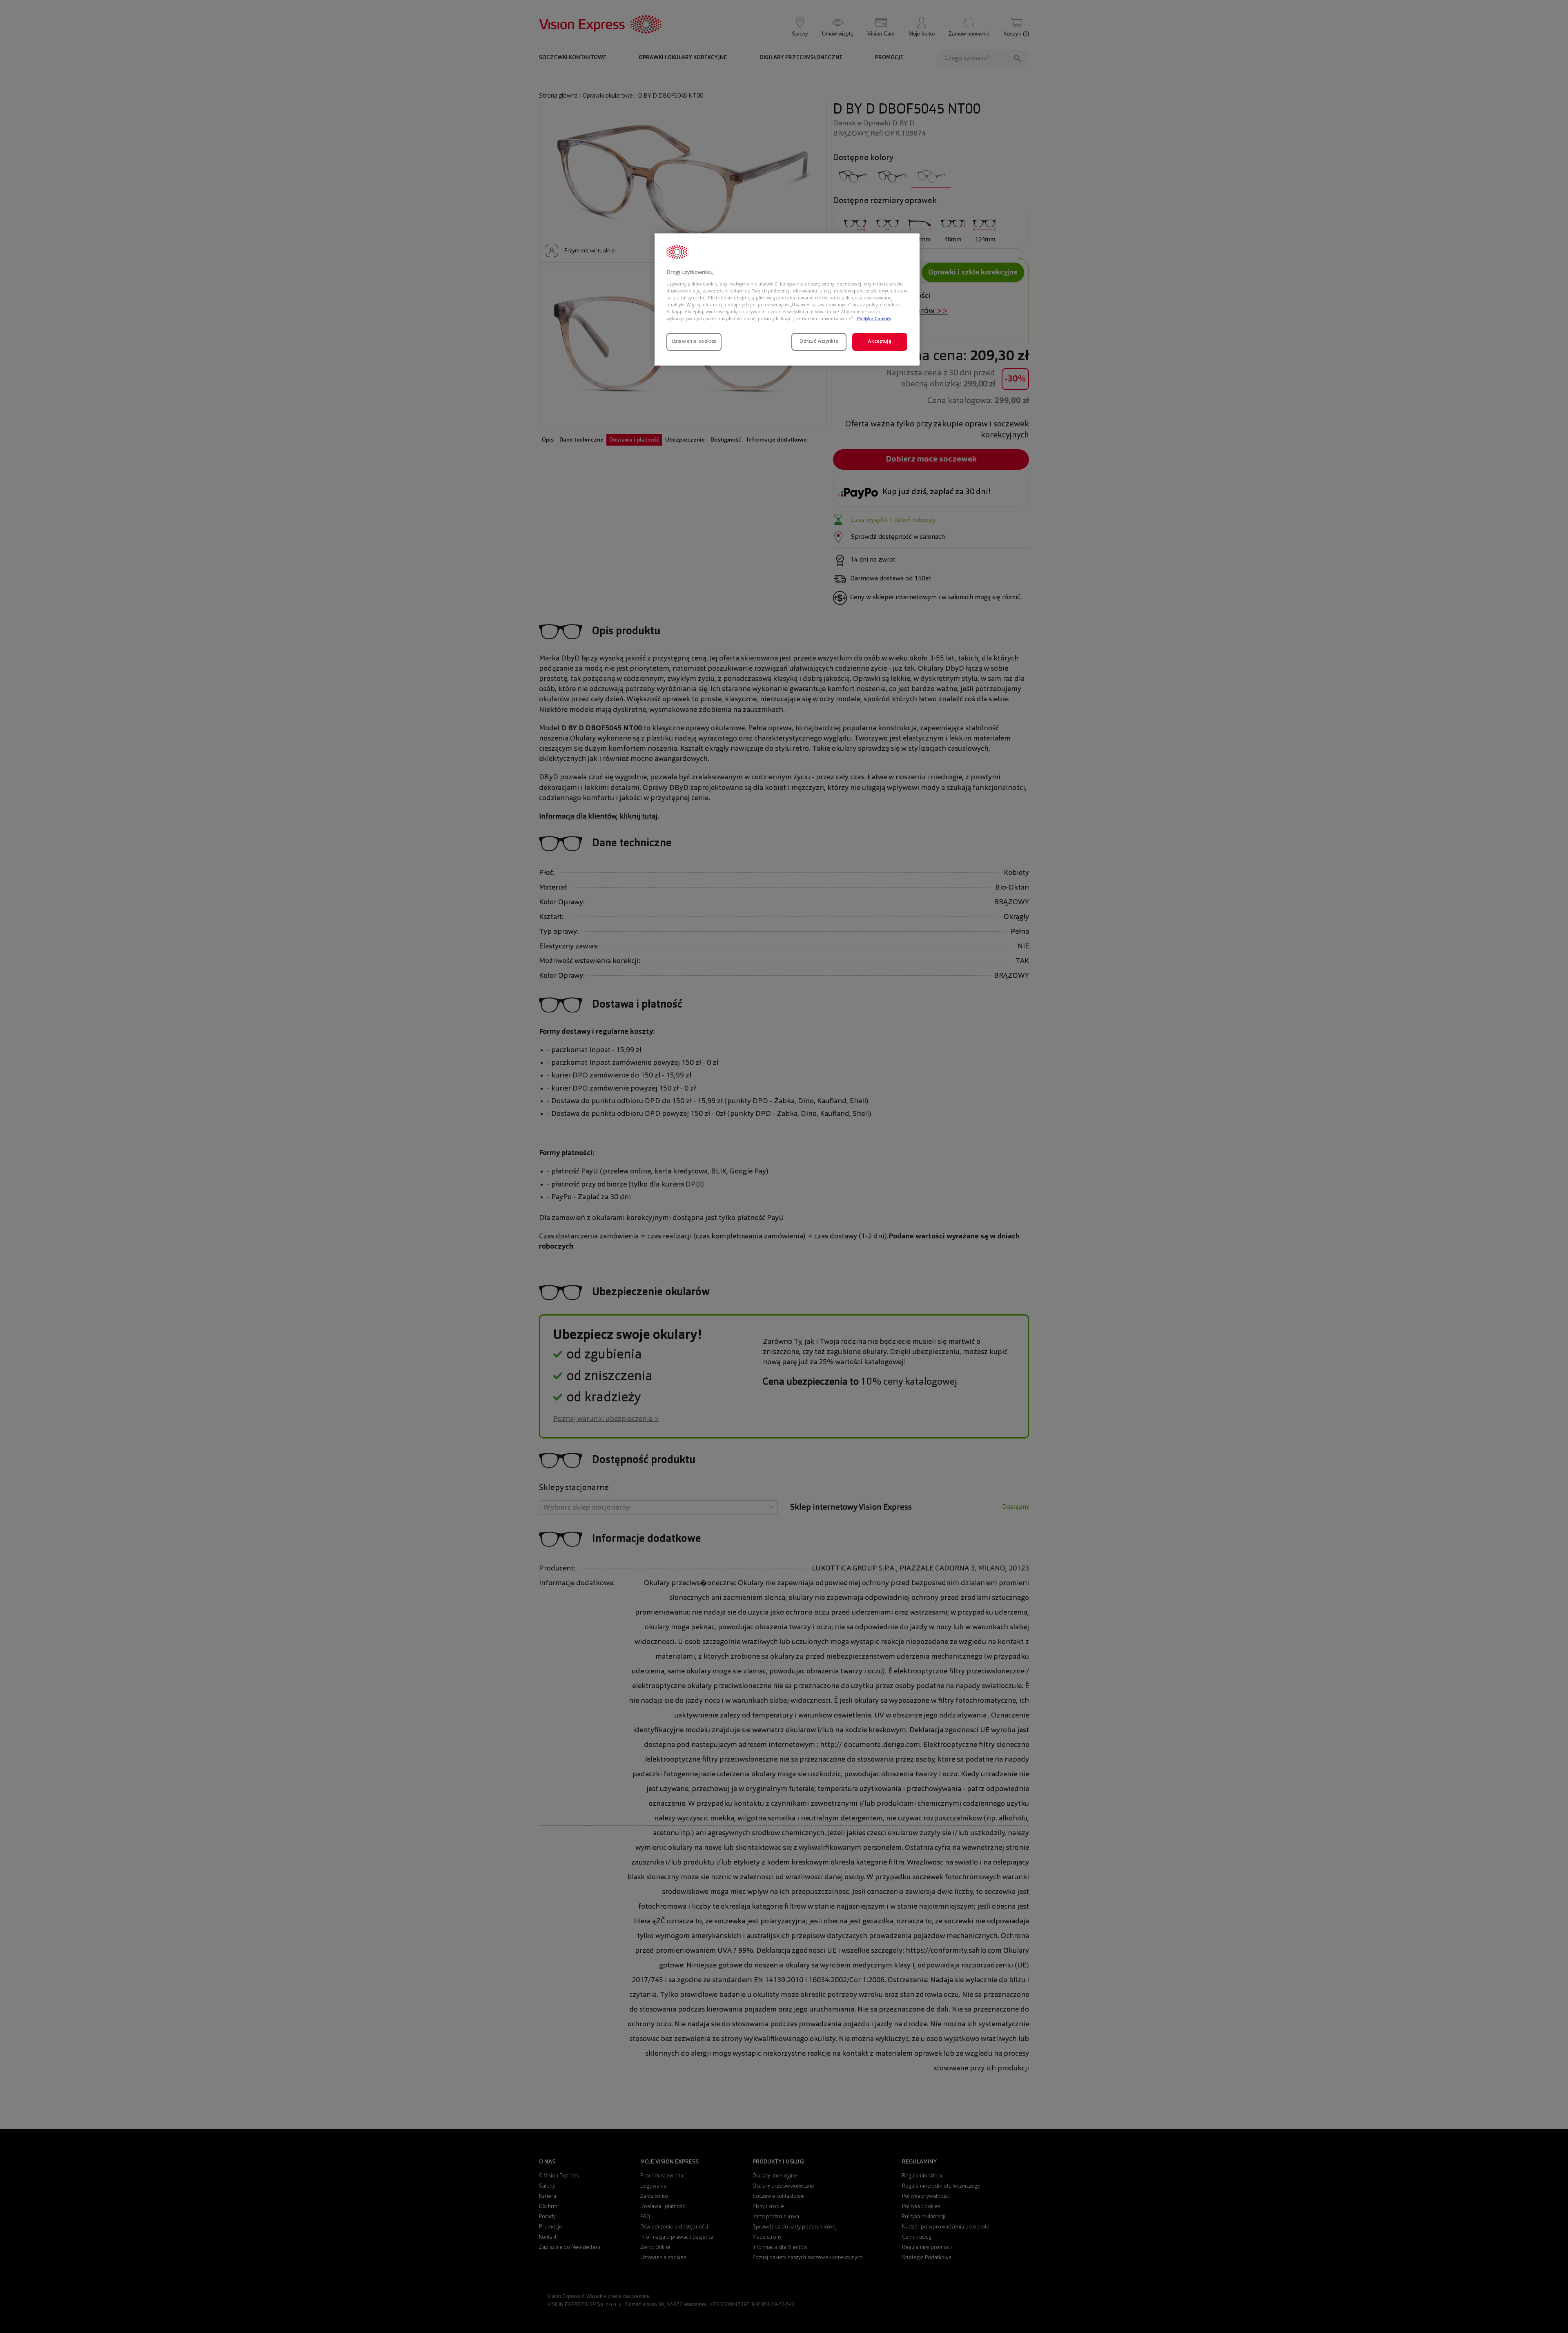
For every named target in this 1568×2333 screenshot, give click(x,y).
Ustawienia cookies (694, 341)
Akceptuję (880, 341)
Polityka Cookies (874, 319)
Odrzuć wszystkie (819, 341)
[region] (787, 299)
